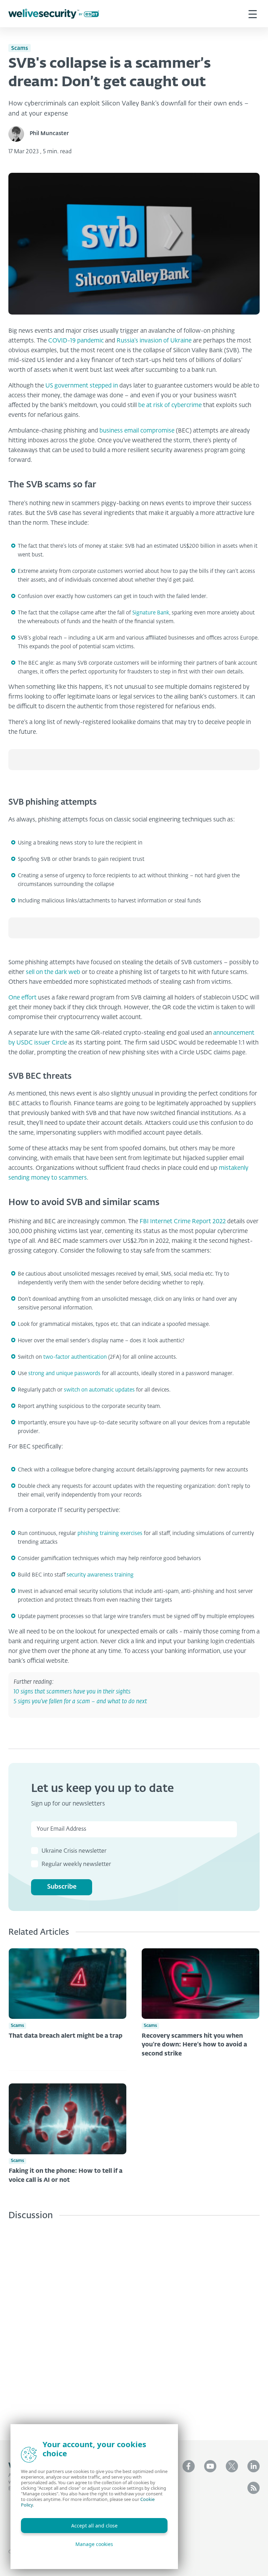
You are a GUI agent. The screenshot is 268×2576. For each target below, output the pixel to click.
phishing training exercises (110, 1533)
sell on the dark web (53, 972)
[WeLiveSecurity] (54, 14)
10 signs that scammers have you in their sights (72, 1692)
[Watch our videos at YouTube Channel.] (210, 2466)
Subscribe (62, 1887)
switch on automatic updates (99, 1390)
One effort (23, 998)
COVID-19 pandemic (76, 341)
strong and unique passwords (64, 1374)
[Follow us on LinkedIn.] (254, 2466)
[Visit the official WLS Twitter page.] (232, 2466)
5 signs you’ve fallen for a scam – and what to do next (80, 1702)
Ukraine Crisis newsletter (74, 1851)
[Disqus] (134, 2325)
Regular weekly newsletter (76, 1865)
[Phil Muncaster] (19, 134)
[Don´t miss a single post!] (254, 2488)
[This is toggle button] (253, 14)
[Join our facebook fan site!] (189, 2466)
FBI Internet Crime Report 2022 (183, 1222)
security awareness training (100, 1575)
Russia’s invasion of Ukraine (154, 341)
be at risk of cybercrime (170, 405)
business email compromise (137, 431)
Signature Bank (151, 613)
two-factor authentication (75, 1357)
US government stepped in (82, 386)
